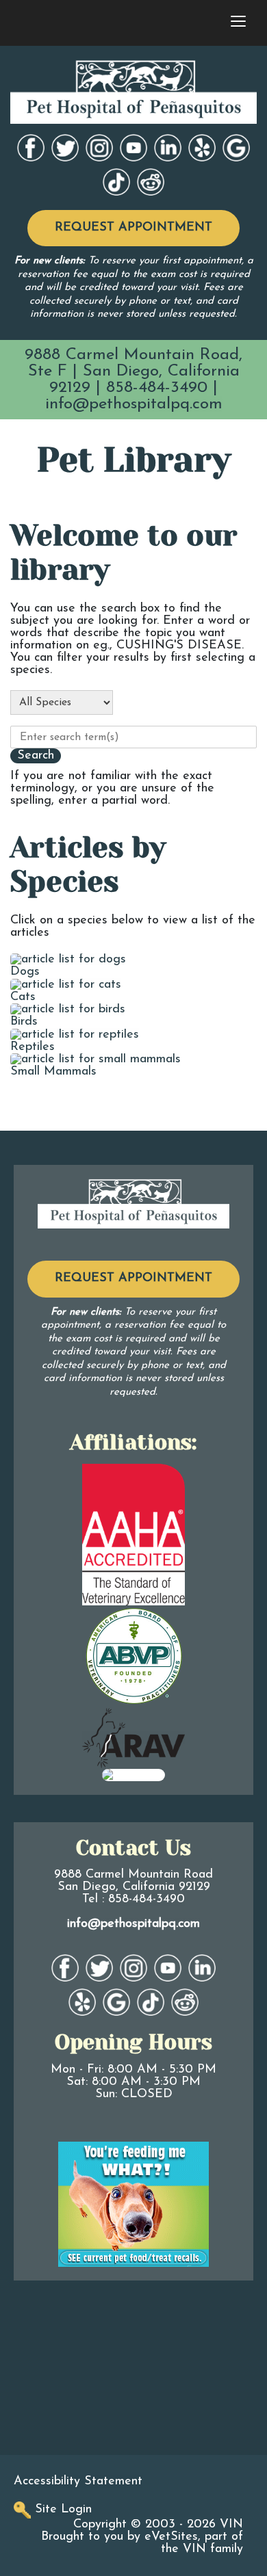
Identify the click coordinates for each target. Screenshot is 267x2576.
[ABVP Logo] (133, 1656)
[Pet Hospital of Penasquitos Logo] (133, 1204)
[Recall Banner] (133, 2204)
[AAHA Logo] (133, 1534)
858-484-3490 (157, 388)
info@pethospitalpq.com (134, 404)
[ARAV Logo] (133, 1737)
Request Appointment (133, 228)
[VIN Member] (133, 1774)
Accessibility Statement (78, 2482)
